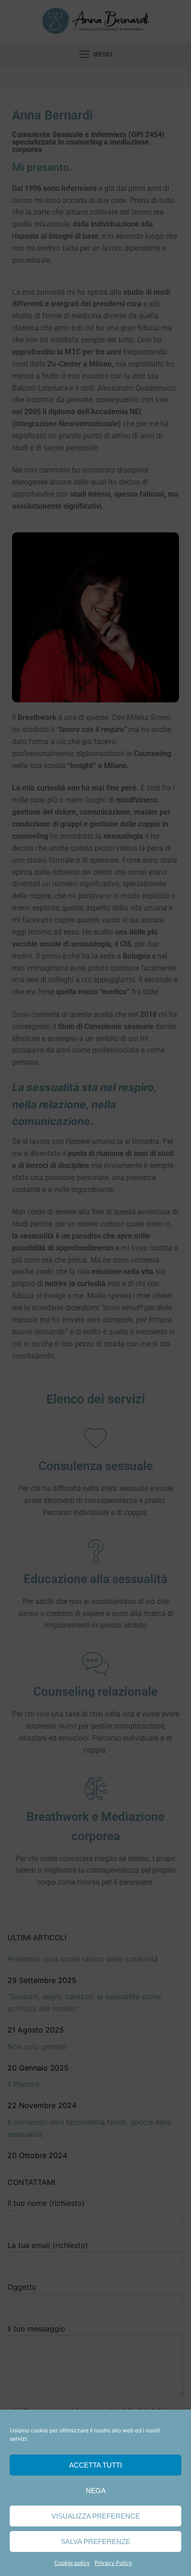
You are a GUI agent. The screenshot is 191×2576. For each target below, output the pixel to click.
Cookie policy (72, 2563)
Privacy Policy (113, 2563)
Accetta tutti (95, 2465)
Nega (96, 2491)
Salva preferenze (95, 2541)
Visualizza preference (96, 2516)
